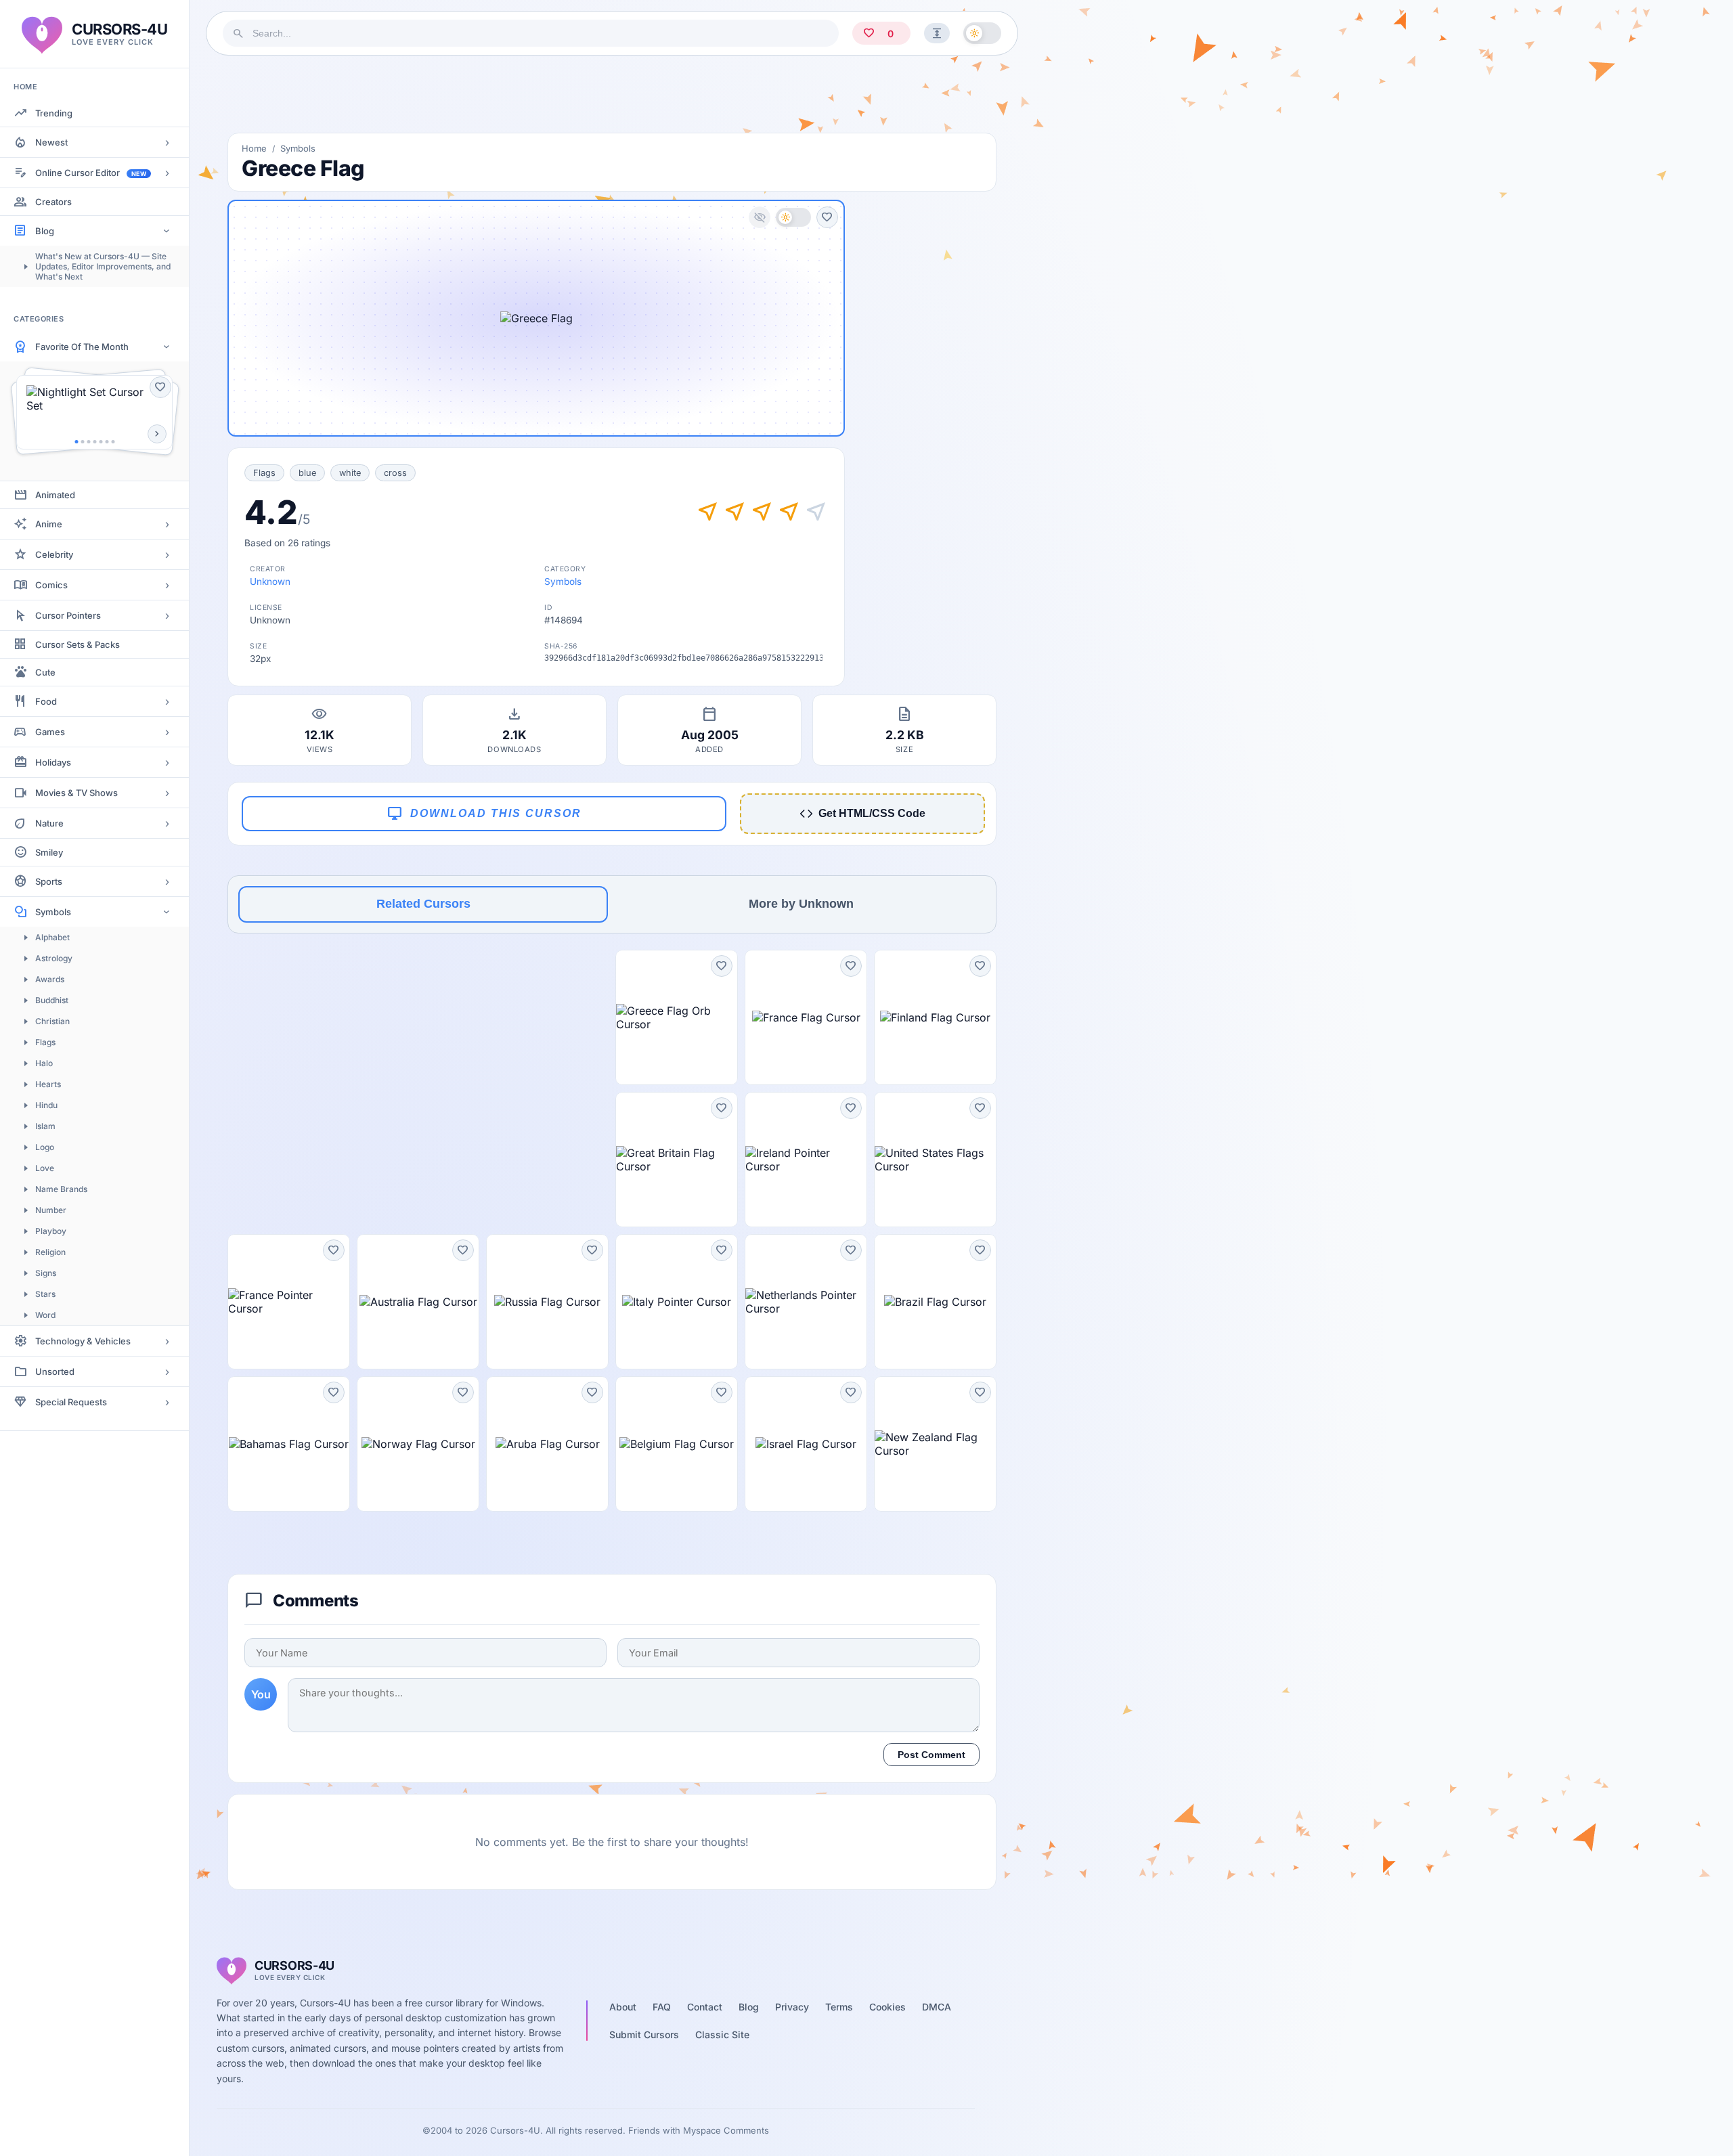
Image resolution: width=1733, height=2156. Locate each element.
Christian (52, 1021)
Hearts (48, 1084)
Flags (45, 1042)
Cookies (887, 2007)
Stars (45, 1294)
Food (46, 701)
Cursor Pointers (68, 615)
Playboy (51, 1231)
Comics (51, 585)
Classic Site (722, 2034)
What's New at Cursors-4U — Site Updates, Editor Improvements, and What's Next (103, 266)
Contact (705, 2007)
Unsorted (55, 1371)
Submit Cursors (644, 2034)
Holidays (53, 762)
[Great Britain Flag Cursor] (677, 1160)
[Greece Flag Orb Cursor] (677, 1017)
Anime (49, 524)
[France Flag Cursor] (806, 1017)
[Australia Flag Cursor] (418, 1302)
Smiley (49, 852)
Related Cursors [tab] (423, 904)
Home (254, 148)
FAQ (662, 2007)
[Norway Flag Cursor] (418, 1444)
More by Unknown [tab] (801, 904)
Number (51, 1210)
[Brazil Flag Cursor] (935, 1302)
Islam (45, 1126)
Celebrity (54, 554)
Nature (49, 823)
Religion (50, 1252)
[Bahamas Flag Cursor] (289, 1444)
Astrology (54, 958)
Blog (45, 231)
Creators (53, 202)
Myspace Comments (726, 2130)
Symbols (53, 912)
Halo (44, 1063)
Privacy (792, 2007)
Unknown (270, 581)
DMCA (937, 2007)
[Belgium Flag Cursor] (677, 1444)
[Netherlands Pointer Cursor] (806, 1302)
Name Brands (61, 1189)
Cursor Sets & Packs (78, 644)
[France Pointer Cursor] (289, 1302)
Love (45, 1168)
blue (307, 473)
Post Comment (931, 1755)
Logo (45, 1147)
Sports (49, 881)
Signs (46, 1273)
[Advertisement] (612, 94)
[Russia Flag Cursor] (547, 1302)
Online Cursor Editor (91, 173)
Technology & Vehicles (83, 1341)
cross (395, 473)
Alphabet (52, 937)
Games (50, 732)
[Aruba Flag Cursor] (547, 1444)
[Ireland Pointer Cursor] (806, 1160)
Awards (50, 979)
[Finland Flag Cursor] (935, 1017)
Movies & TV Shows (76, 793)
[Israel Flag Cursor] (806, 1444)
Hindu (46, 1105)
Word (45, 1315)
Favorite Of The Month (82, 347)
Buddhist (52, 1000)
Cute (45, 672)
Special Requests (71, 1402)
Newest (51, 142)
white (350, 473)
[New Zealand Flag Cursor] (935, 1444)
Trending (54, 113)
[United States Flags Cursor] (935, 1160)
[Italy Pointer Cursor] (677, 1302)
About (623, 2007)
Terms (839, 2007)
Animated (55, 495)
